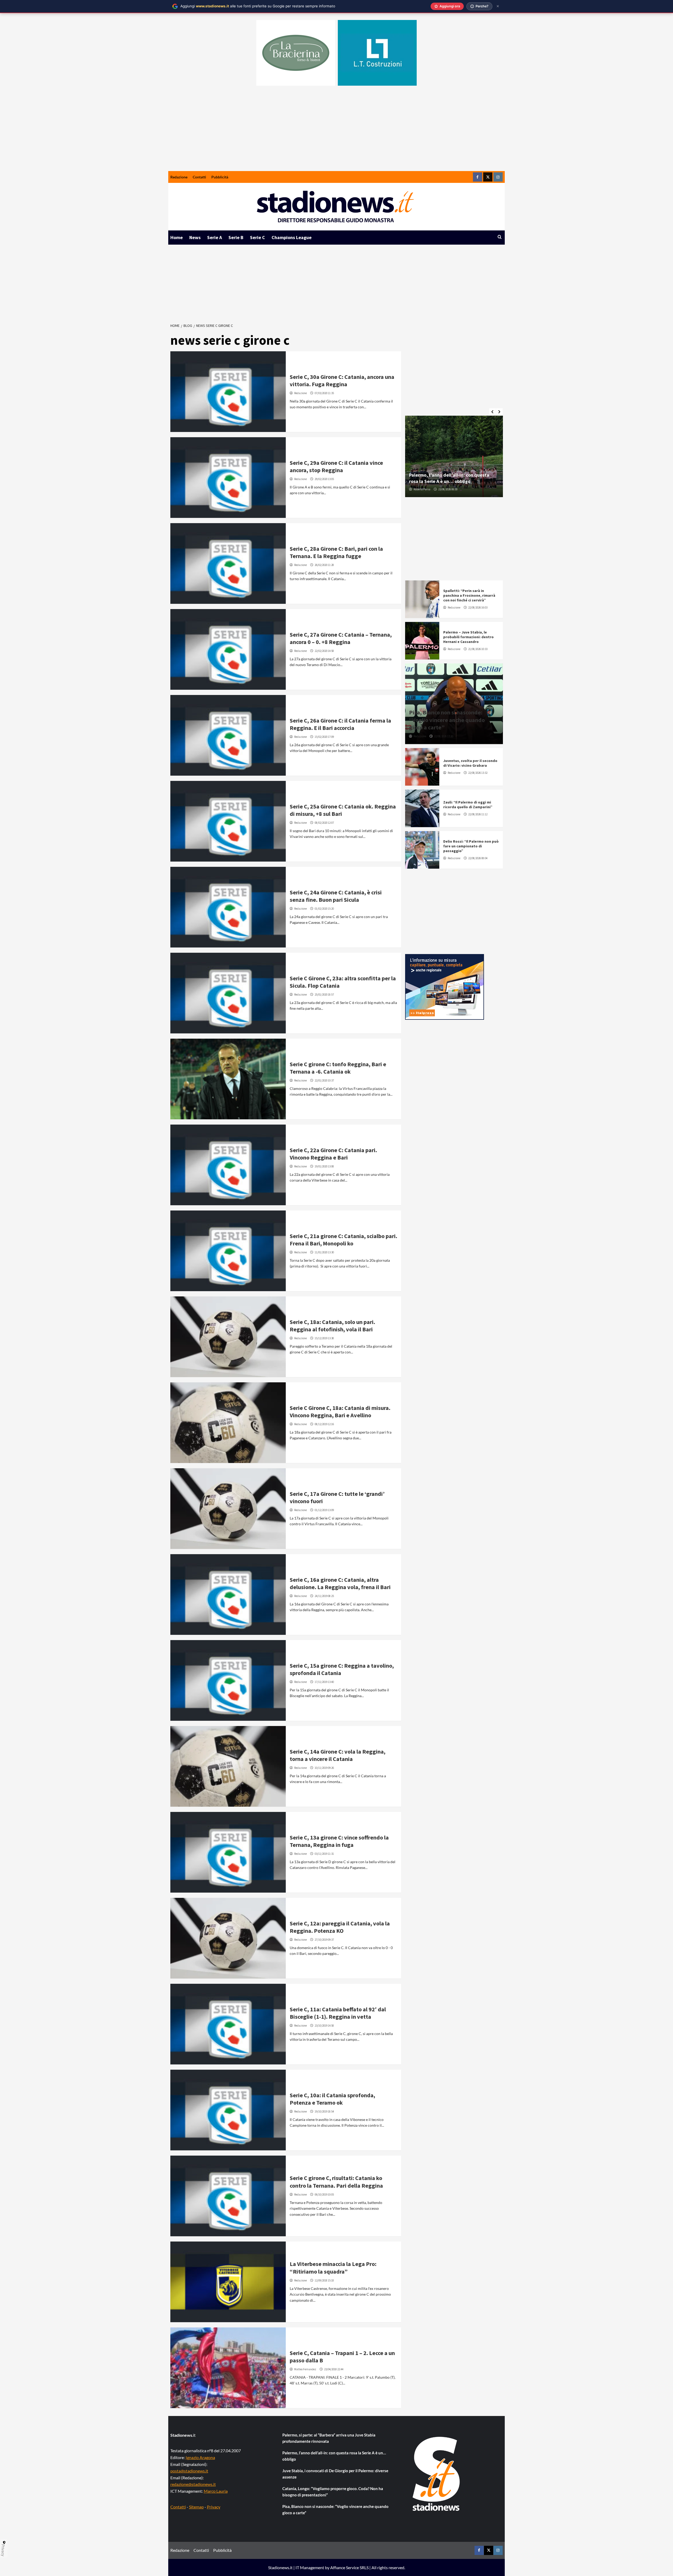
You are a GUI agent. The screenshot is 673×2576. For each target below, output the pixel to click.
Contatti (199, 177)
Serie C (258, 237)
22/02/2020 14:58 (324, 651)
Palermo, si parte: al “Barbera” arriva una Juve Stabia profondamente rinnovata (329, 2438)
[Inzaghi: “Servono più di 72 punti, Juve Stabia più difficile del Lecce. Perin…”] (454, 456)
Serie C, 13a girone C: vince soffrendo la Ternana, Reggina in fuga (339, 1841)
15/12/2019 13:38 (324, 1338)
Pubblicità (220, 177)
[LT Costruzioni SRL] (377, 53)
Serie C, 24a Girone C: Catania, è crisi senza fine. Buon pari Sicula (336, 896)
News (195, 237)
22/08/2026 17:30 (444, 736)
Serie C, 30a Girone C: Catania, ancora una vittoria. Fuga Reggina (342, 381)
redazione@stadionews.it (193, 2484)
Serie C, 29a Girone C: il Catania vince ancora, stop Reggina (336, 467)
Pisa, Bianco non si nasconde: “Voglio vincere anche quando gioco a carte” (447, 720)
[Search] (500, 237)
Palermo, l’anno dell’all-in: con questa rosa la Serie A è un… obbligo (334, 2456)
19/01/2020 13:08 (324, 1166)
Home (177, 237)
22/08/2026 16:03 (478, 607)
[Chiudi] (498, 6)
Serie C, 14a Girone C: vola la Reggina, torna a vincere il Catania (338, 1755)
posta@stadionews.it (189, 2471)
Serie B (236, 237)
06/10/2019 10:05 (324, 2194)
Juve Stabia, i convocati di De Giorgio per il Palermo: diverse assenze (335, 2474)
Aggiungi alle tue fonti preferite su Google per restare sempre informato (258, 6)
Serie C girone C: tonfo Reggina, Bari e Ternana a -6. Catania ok (338, 1068)
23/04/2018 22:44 (334, 2369)
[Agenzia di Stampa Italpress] (445, 986)
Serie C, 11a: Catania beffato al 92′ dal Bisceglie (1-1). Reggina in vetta (338, 2013)
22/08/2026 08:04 (478, 858)
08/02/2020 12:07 (324, 823)
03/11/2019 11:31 (324, 1854)
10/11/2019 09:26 (324, 1768)
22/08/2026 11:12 (478, 814)
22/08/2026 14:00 (454, 489)
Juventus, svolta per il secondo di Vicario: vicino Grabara (470, 763)
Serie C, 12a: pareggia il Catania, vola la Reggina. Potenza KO (340, 1927)
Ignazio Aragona (200, 2457)
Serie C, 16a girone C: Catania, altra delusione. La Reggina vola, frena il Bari (340, 1583)
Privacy (214, 2507)
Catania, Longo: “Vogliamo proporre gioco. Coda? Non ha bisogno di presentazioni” (333, 2492)
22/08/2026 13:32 (478, 773)
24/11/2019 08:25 (324, 1596)
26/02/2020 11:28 (324, 565)
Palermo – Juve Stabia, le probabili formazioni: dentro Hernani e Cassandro (468, 637)
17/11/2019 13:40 (324, 1682)
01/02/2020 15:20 (324, 909)
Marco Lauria (216, 2491)
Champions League (292, 237)
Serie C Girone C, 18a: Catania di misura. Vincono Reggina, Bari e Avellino (340, 1412)
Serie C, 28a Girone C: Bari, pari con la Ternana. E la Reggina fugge (336, 552)
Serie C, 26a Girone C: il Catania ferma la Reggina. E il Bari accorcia (340, 724)
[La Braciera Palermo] (296, 53)
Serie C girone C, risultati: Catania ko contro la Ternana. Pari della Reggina (336, 2182)
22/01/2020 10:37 (324, 1080)
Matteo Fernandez (305, 2369)
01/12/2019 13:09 (324, 1510)
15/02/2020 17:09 (324, 737)
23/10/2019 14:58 (324, 2026)
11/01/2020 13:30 (324, 1252)
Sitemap (196, 2507)
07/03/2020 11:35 (324, 393)
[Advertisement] (336, 132)
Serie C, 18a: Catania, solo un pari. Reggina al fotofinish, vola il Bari (332, 1326)
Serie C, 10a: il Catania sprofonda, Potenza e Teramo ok (332, 2099)
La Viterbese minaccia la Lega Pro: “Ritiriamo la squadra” (333, 2268)
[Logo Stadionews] (437, 2474)
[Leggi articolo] (228, 392)
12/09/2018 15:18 (324, 2280)
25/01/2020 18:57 (324, 995)
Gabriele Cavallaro (425, 489)
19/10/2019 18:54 (324, 2111)
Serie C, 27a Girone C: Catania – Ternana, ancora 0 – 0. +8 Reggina (341, 638)
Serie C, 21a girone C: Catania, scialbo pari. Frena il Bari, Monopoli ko (343, 1240)
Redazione (179, 177)
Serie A (215, 237)
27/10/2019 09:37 (324, 1940)
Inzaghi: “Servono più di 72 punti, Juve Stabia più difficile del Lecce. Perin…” (450, 478)
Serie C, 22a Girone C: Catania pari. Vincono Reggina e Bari (333, 1154)
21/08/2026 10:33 (478, 649)
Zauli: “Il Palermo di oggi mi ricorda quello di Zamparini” (468, 805)
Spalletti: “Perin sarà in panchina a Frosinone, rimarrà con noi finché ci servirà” (469, 595)
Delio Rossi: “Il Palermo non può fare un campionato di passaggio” (471, 846)
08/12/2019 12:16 (324, 1424)
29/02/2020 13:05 (324, 479)
